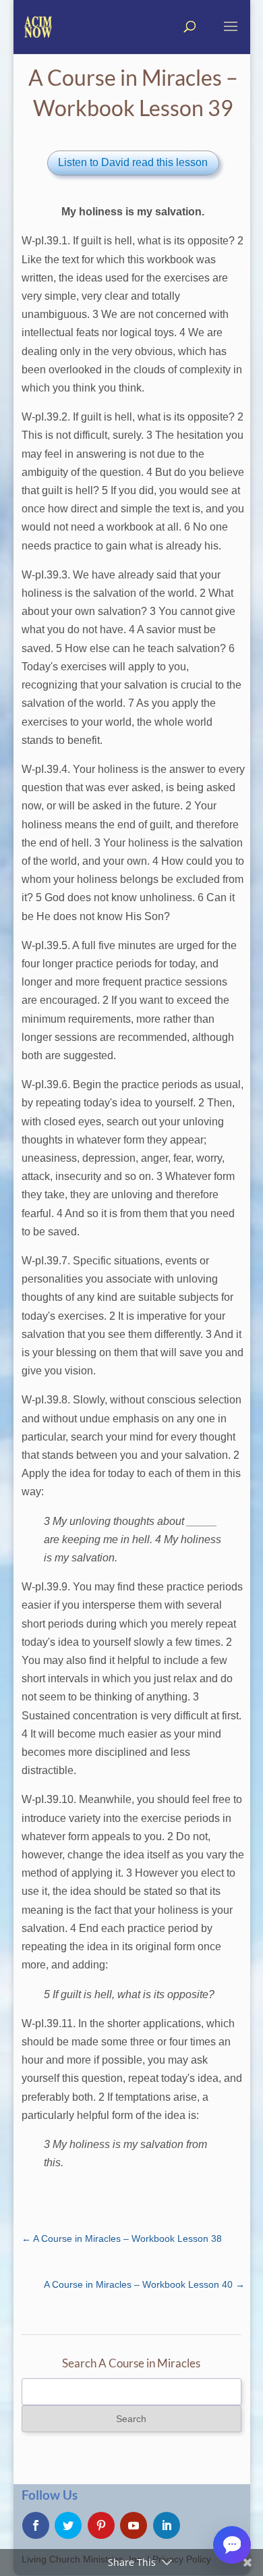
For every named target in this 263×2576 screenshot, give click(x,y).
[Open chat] (232, 2545)
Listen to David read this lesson (133, 162)
